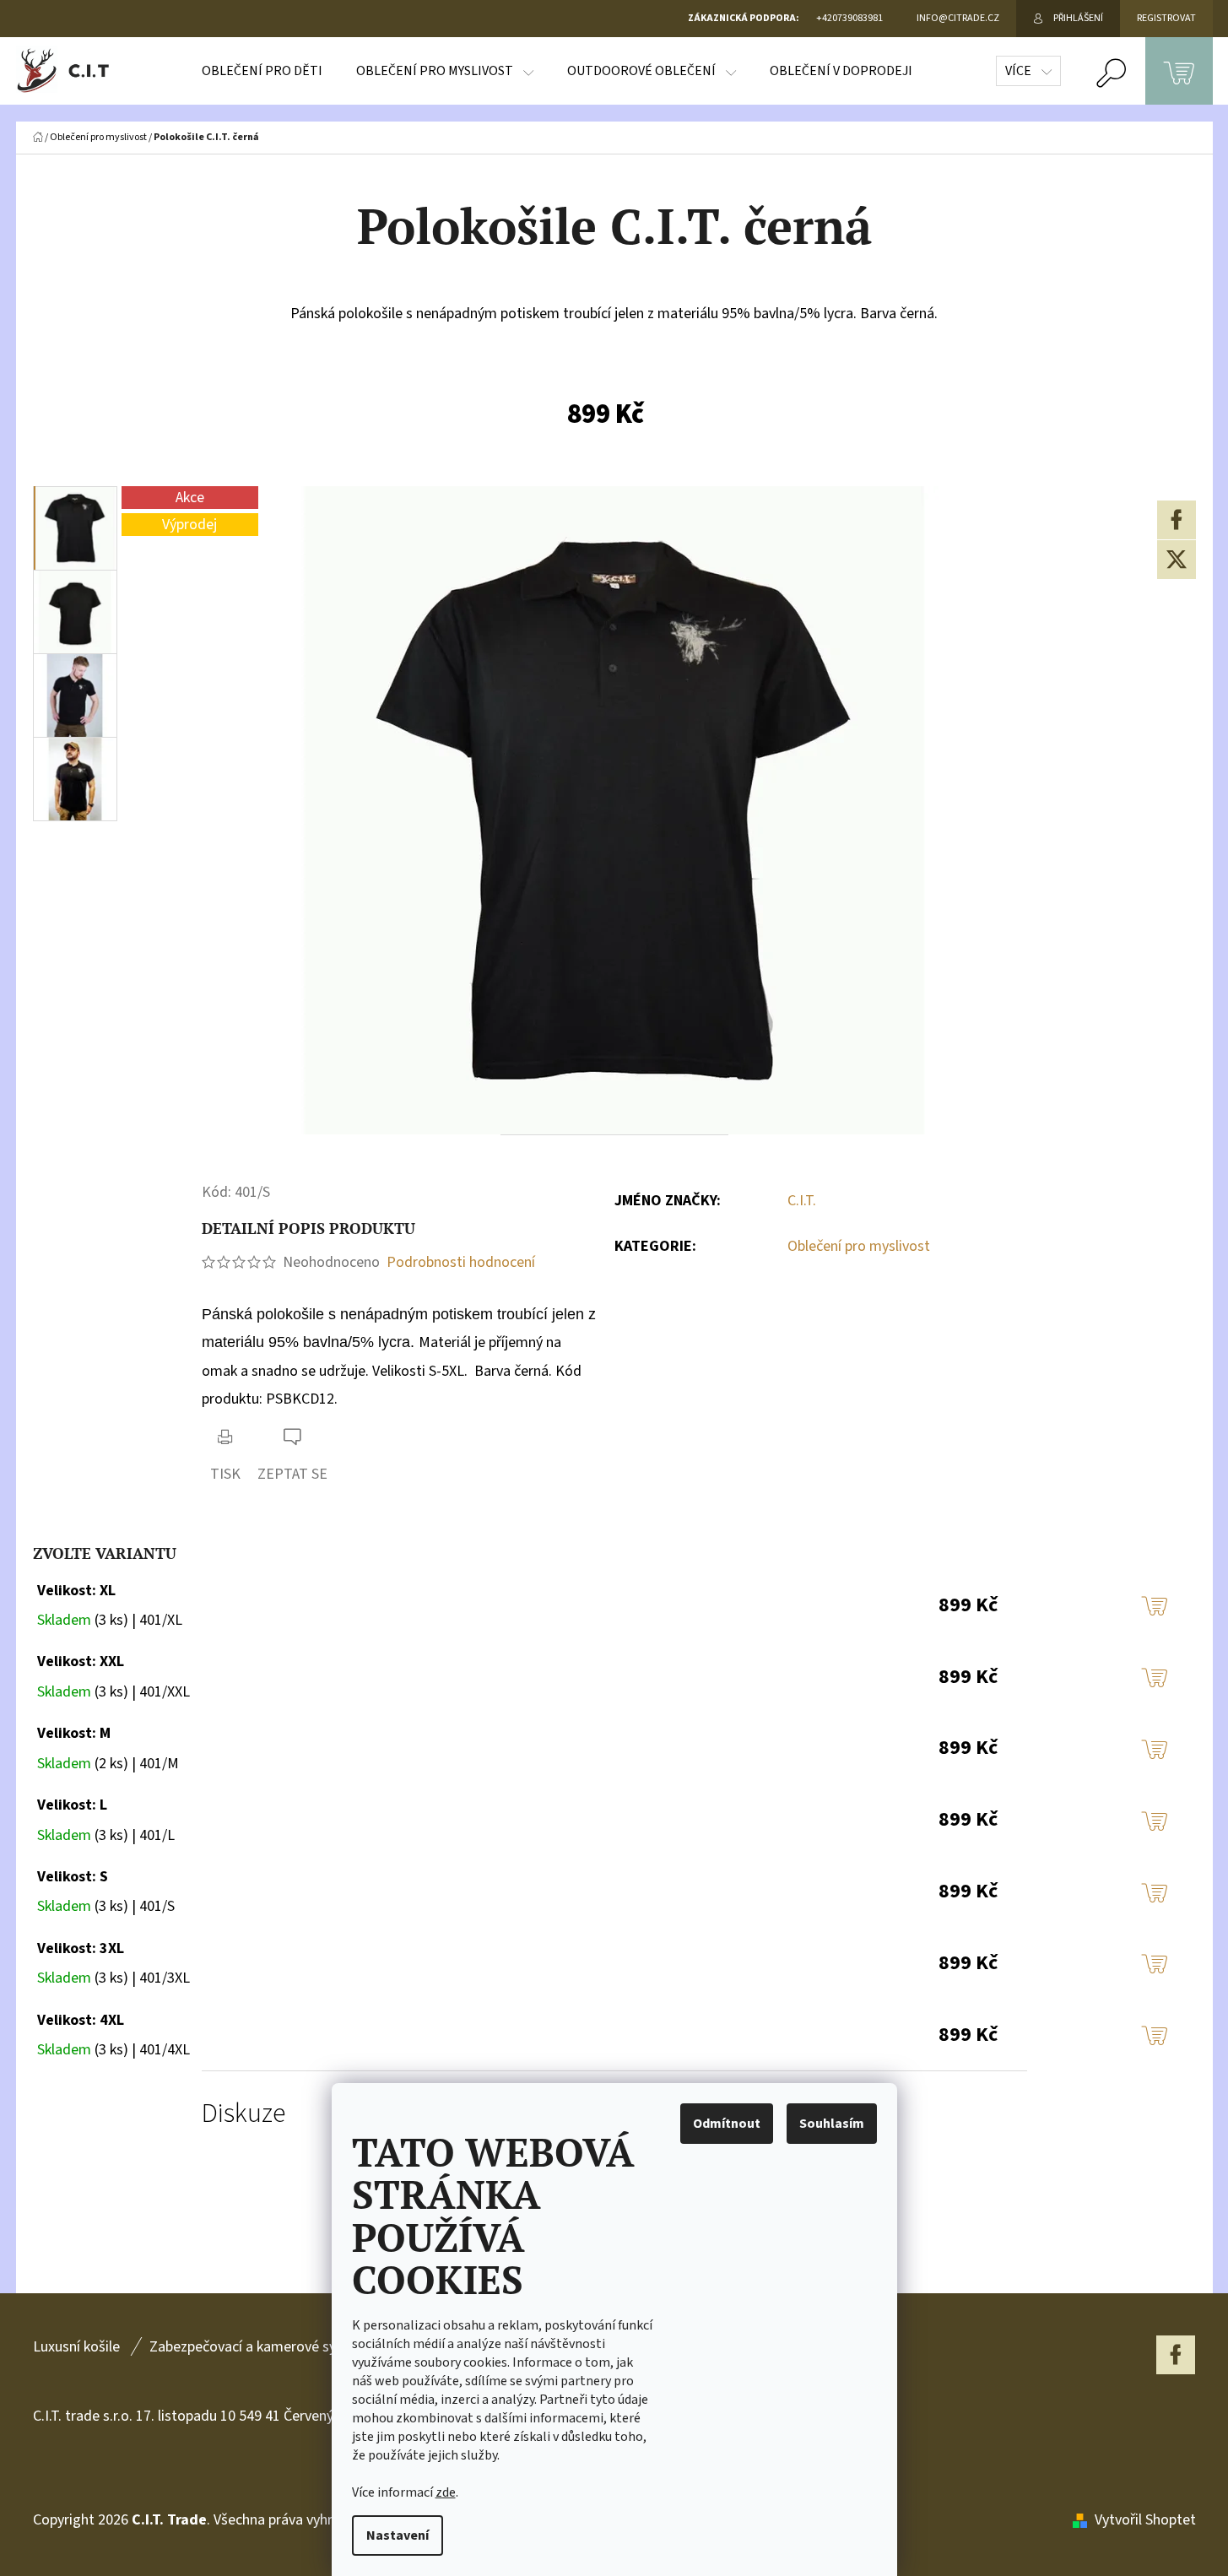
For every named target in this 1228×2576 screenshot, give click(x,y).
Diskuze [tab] (243, 2114)
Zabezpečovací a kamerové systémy (262, 2347)
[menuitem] (262, 71)
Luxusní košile (76, 2347)
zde (446, 2492)
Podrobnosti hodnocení (461, 1262)
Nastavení (398, 2535)
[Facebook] (1177, 520)
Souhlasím (832, 2124)
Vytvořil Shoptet (1145, 2520)
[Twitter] (1177, 560)
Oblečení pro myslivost (859, 1246)
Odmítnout (727, 2124)
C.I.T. (802, 1201)
